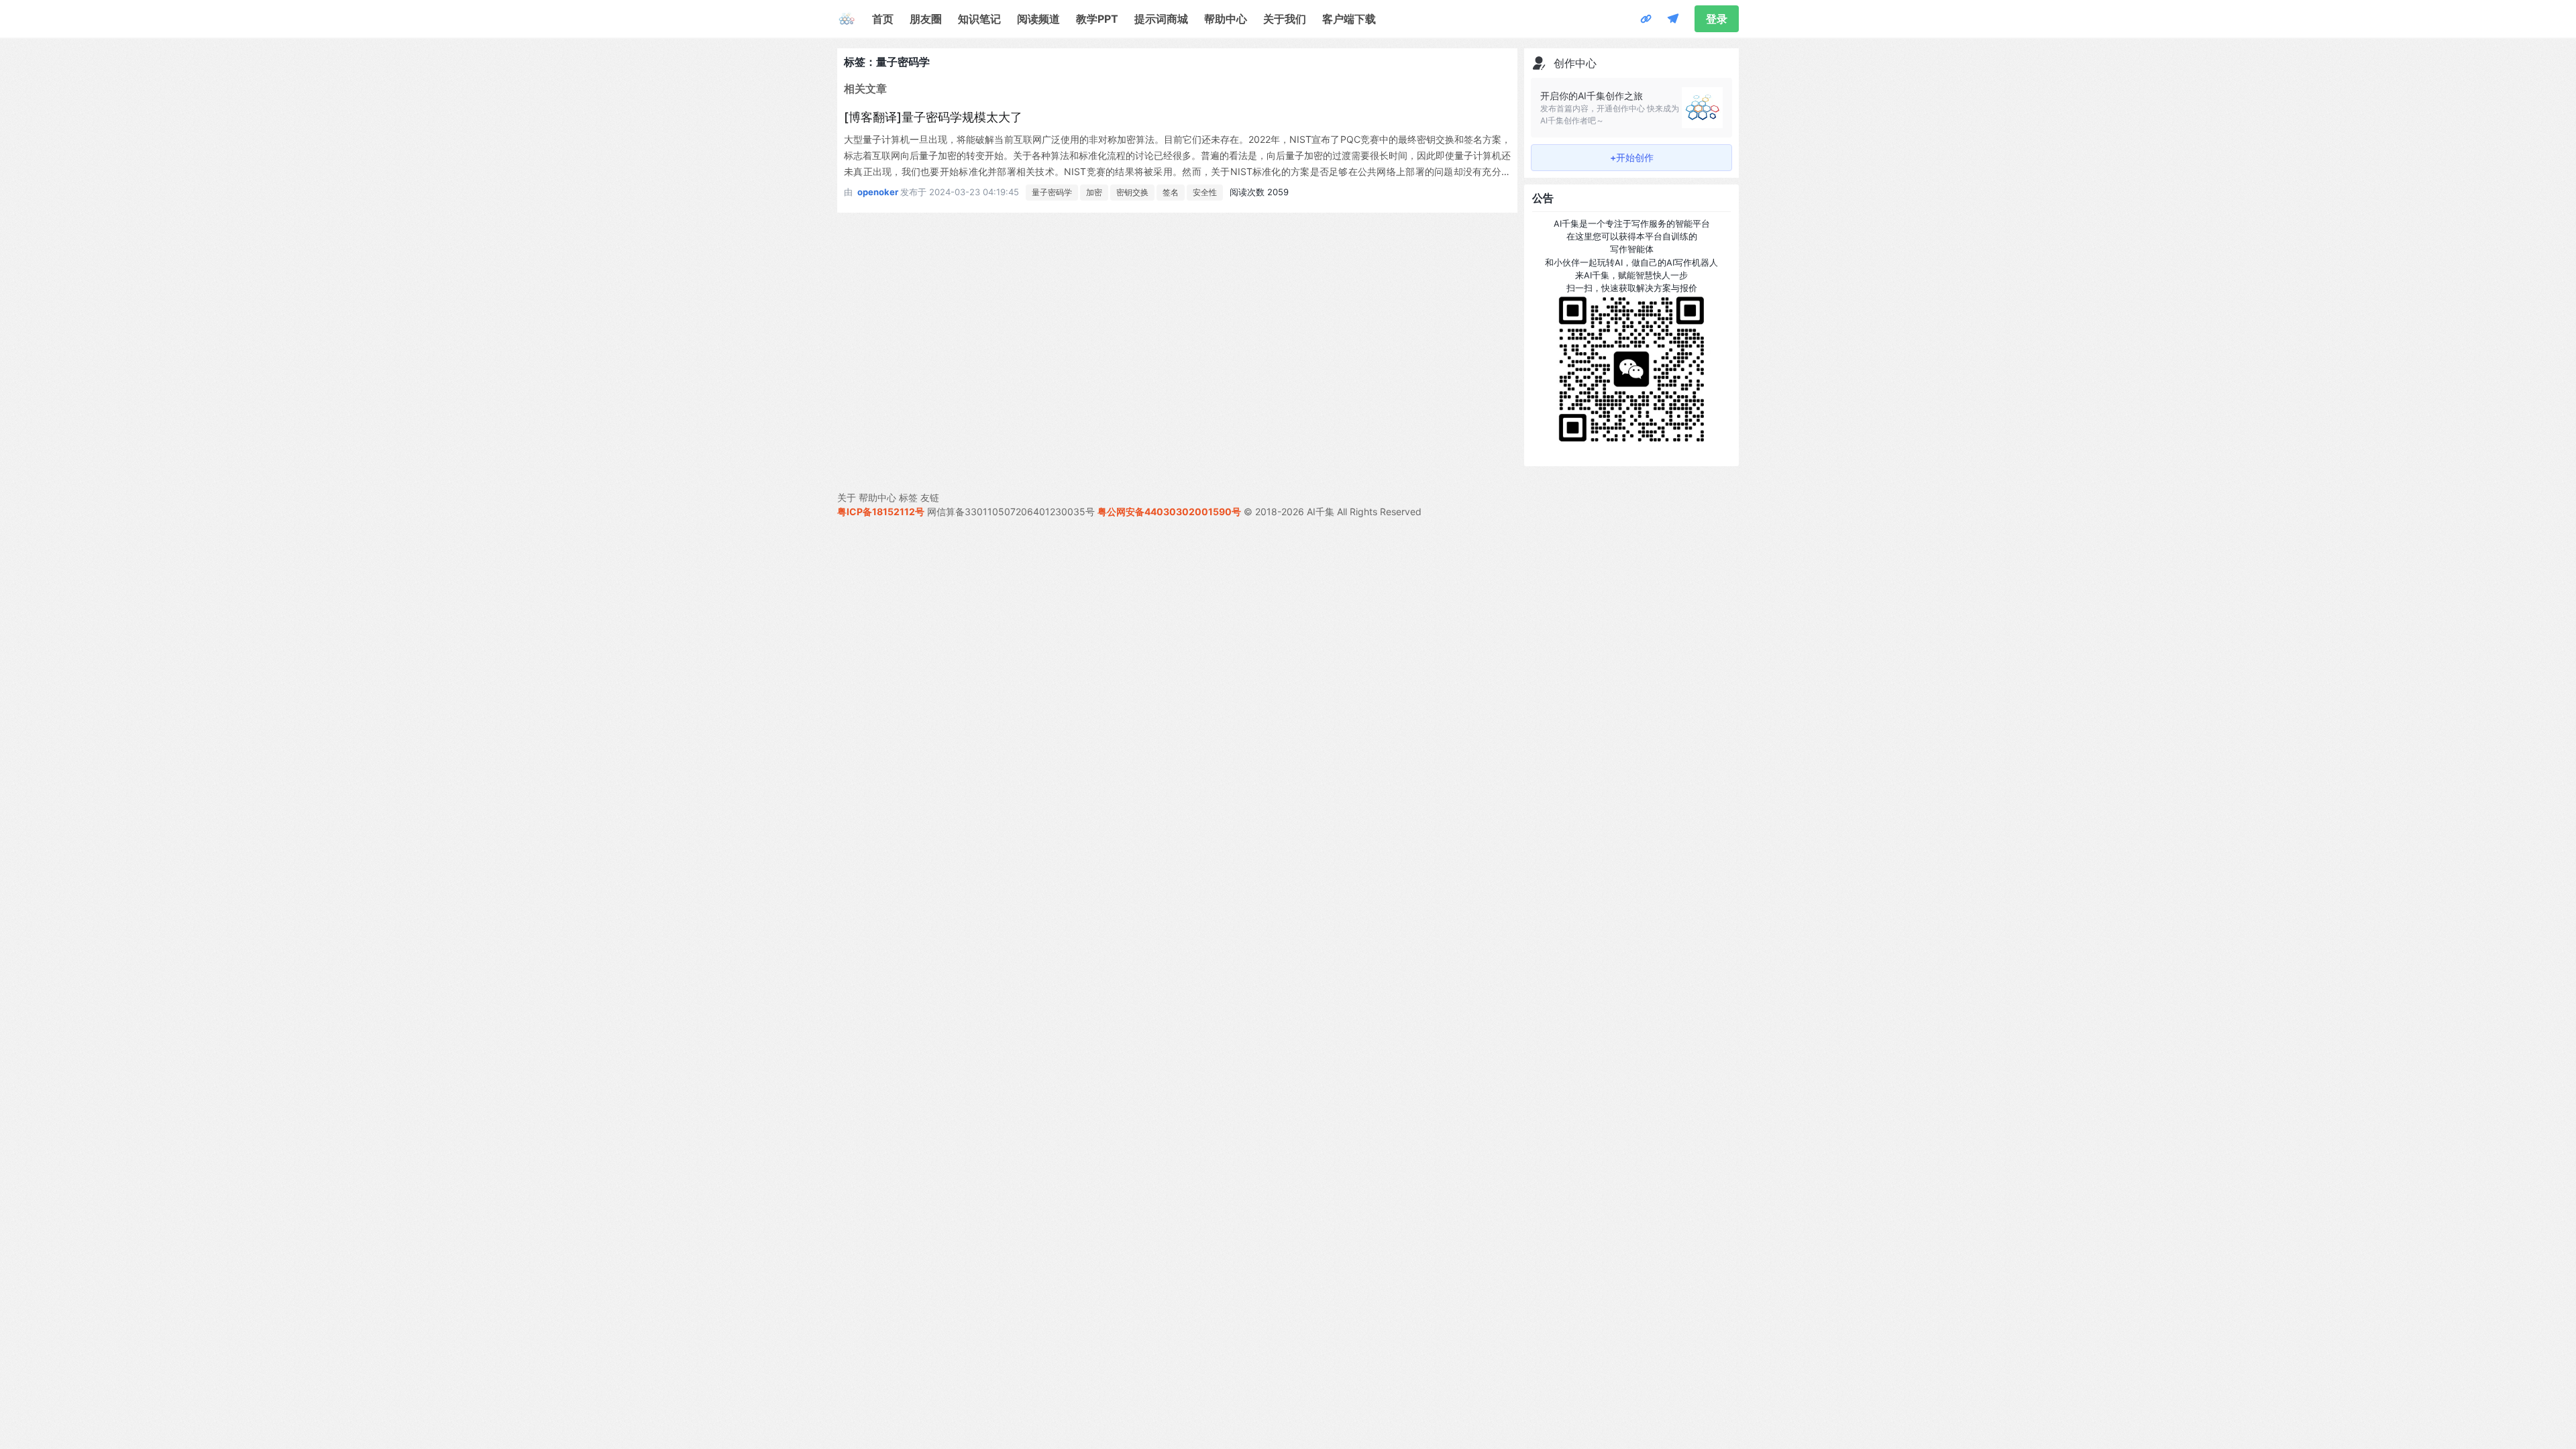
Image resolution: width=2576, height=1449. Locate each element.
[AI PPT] (1646, 19)
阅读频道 (1038, 19)
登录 (1717, 19)
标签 (908, 497)
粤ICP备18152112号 (881, 512)
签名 (1171, 192)
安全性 (1205, 192)
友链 (930, 497)
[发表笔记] (1673, 19)
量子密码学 (1052, 192)
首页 (883, 19)
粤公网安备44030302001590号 (1169, 512)
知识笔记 (979, 19)
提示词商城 (1161, 19)
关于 (847, 497)
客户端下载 (1349, 19)
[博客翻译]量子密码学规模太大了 (933, 117)
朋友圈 (926, 19)
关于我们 (1285, 19)
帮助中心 (1226, 19)
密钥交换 (1132, 192)
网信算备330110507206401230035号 (1011, 512)
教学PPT (1097, 19)
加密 (1094, 192)
